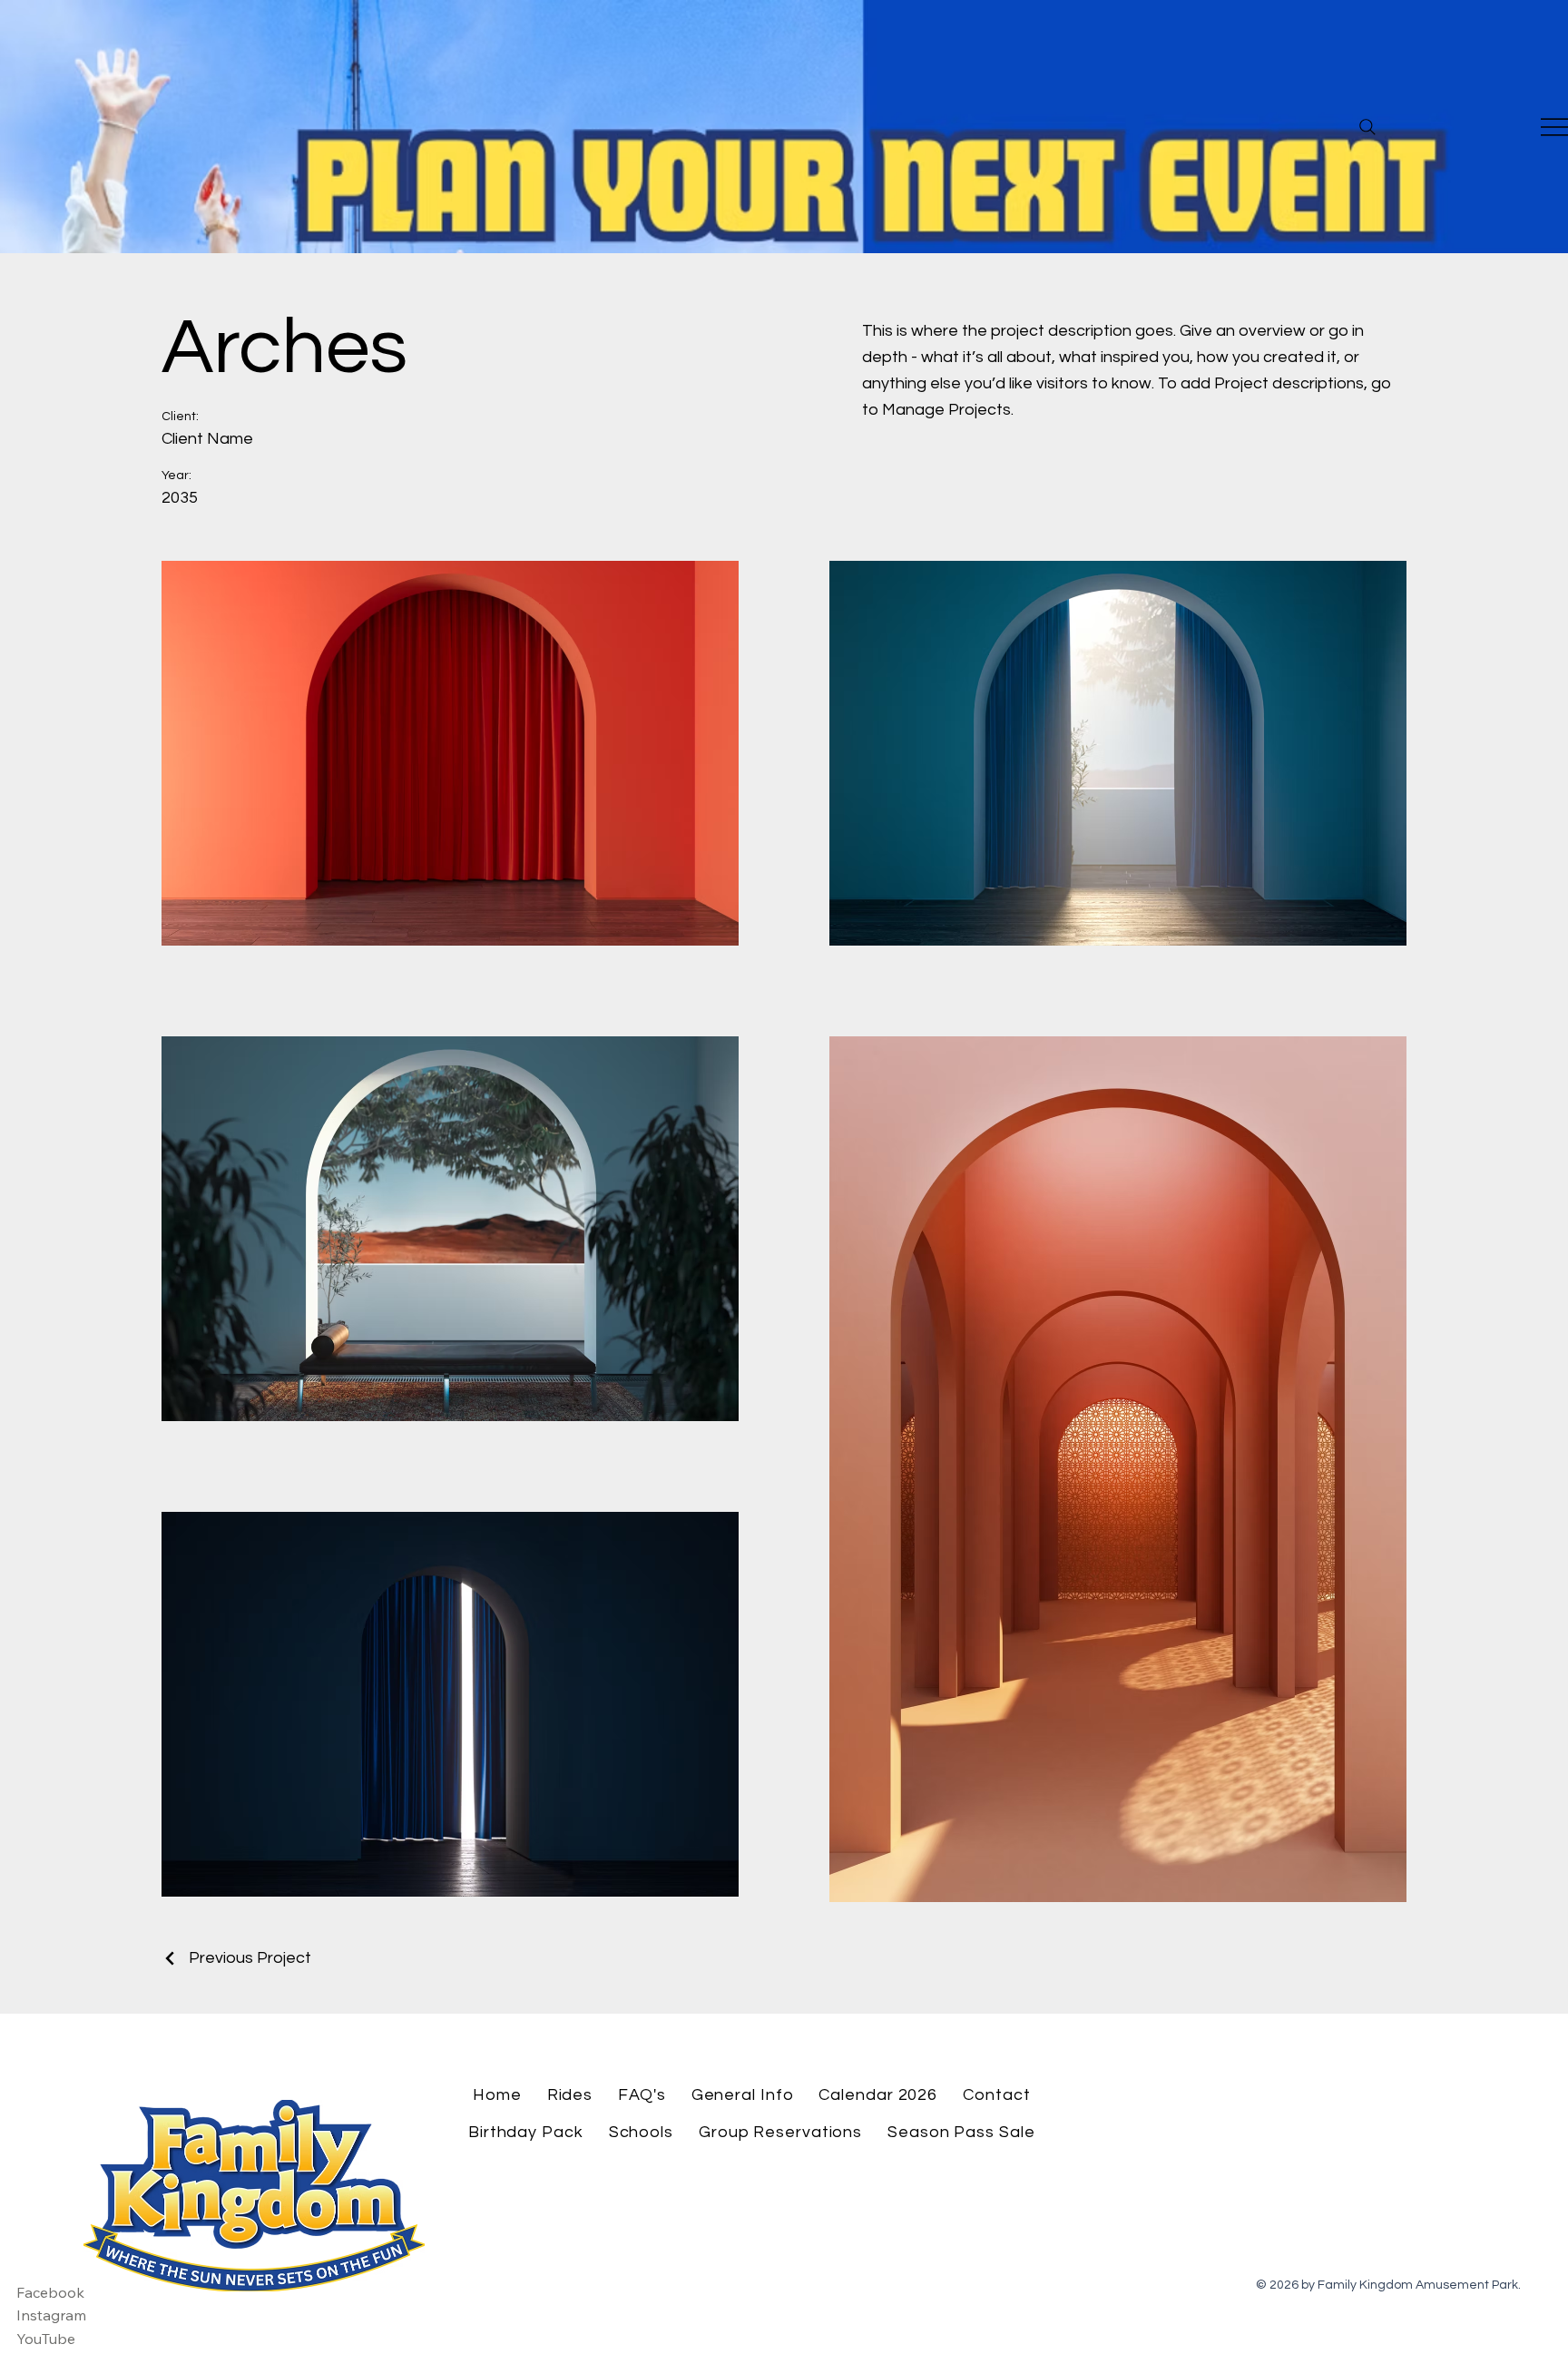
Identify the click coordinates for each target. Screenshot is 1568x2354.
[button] (570, 2095)
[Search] (1367, 127)
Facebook (50, 2292)
